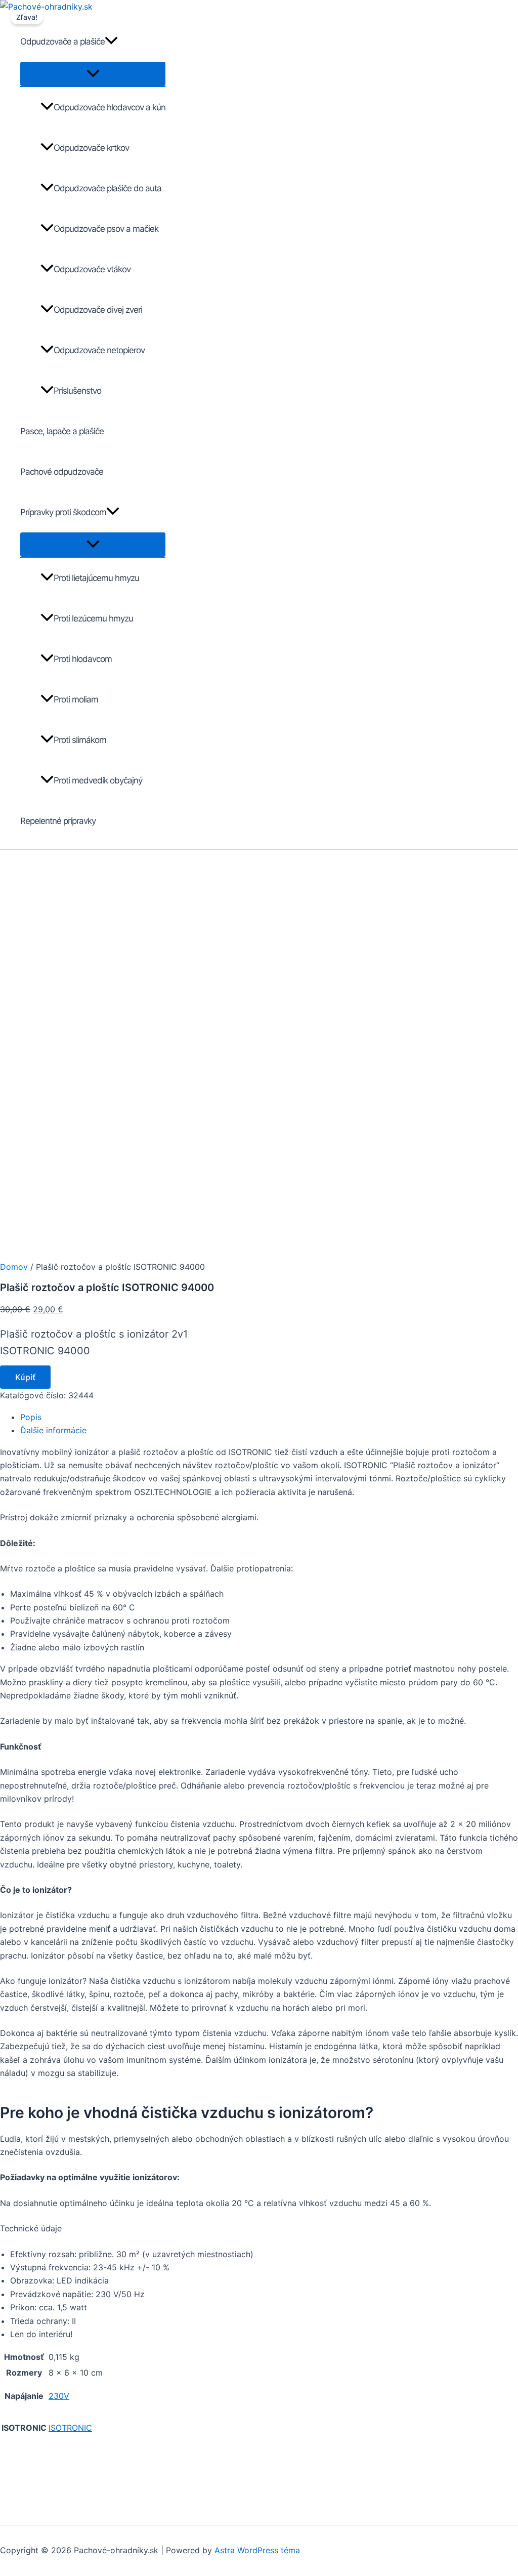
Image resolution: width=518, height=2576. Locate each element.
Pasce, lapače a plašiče (62, 431)
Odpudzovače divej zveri (98, 310)
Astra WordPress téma (257, 2550)
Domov (14, 1267)
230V (59, 2396)
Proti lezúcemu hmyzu (93, 618)
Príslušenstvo (77, 391)
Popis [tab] (31, 1417)
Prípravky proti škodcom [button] (63, 512)
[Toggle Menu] (93, 74)
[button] (111, 41)
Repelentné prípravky (58, 821)
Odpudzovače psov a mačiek (106, 229)
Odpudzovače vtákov (92, 269)
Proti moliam (76, 699)
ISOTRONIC (70, 2428)
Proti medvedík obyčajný (98, 780)
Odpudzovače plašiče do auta (107, 188)
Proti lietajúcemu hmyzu (96, 578)
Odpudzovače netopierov (99, 350)
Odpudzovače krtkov (91, 148)
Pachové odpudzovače (62, 472)
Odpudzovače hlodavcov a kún (110, 107)
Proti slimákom (80, 740)
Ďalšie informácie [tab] (53, 1430)
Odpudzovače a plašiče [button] (62, 41)
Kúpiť (25, 1377)
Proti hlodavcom (83, 659)
